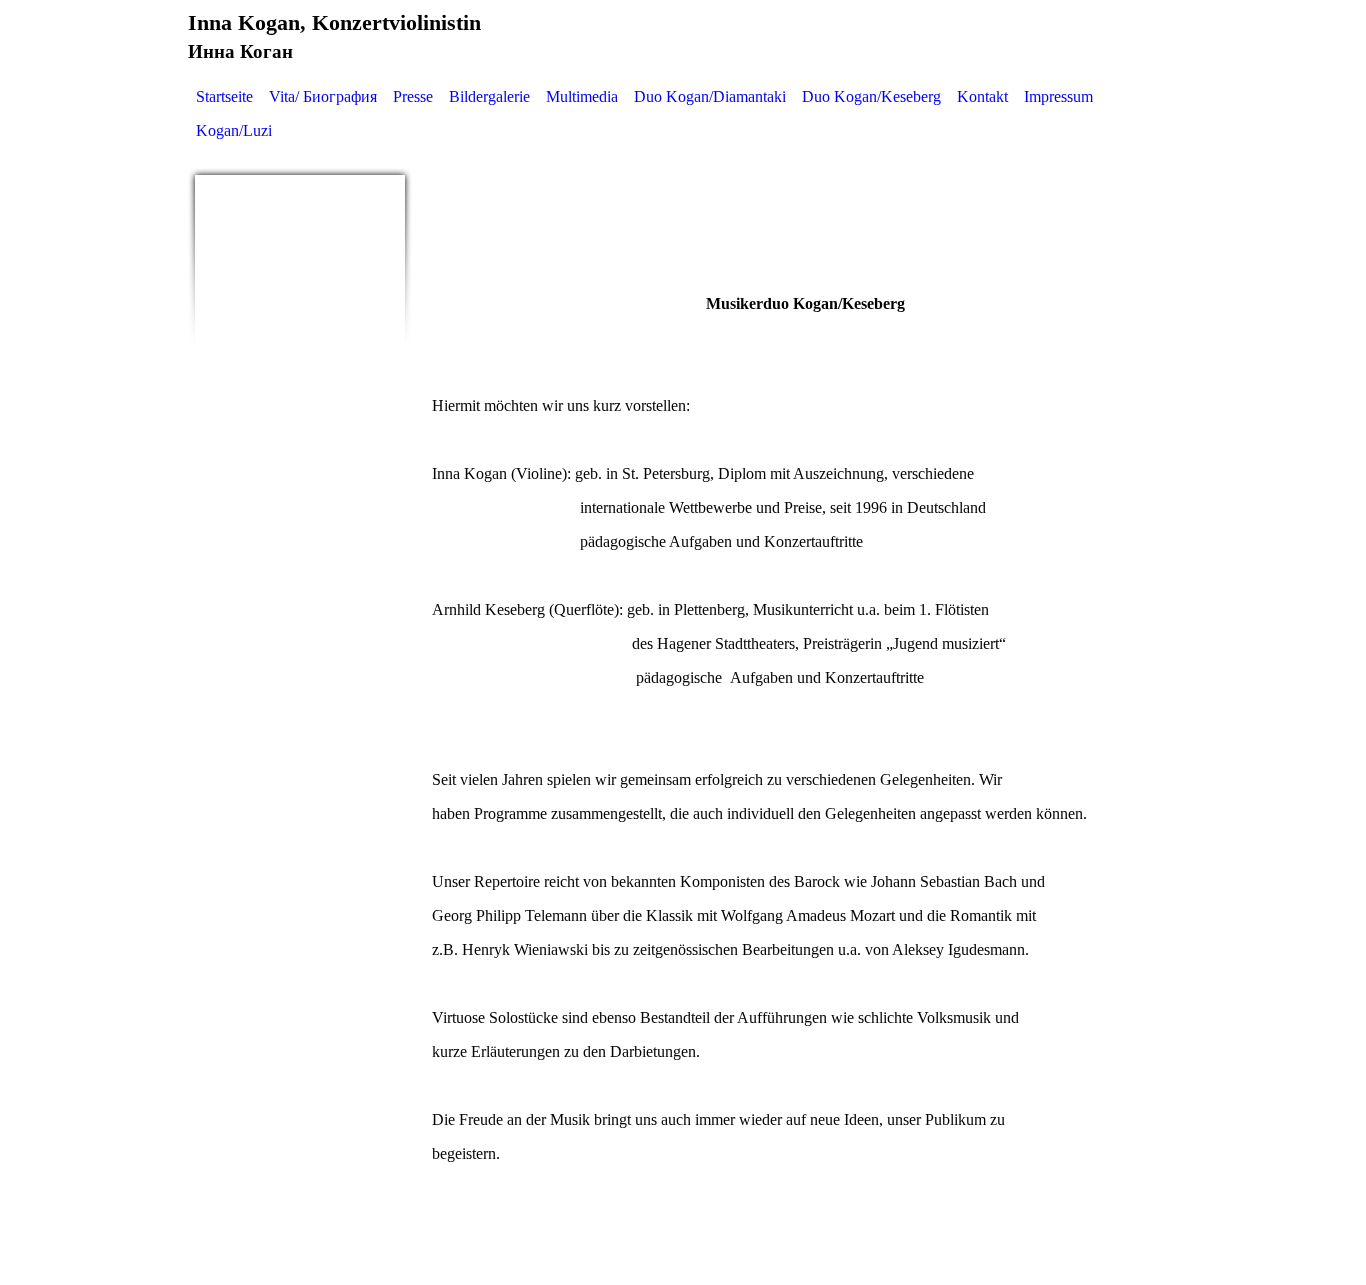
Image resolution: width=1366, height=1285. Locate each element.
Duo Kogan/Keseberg (871, 96)
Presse (413, 96)
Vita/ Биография (323, 96)
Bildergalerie (489, 96)
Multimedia (582, 96)
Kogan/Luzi (234, 130)
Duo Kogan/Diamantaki (710, 96)
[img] (300, 280)
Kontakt (982, 96)
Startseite (224, 96)
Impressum (1058, 96)
